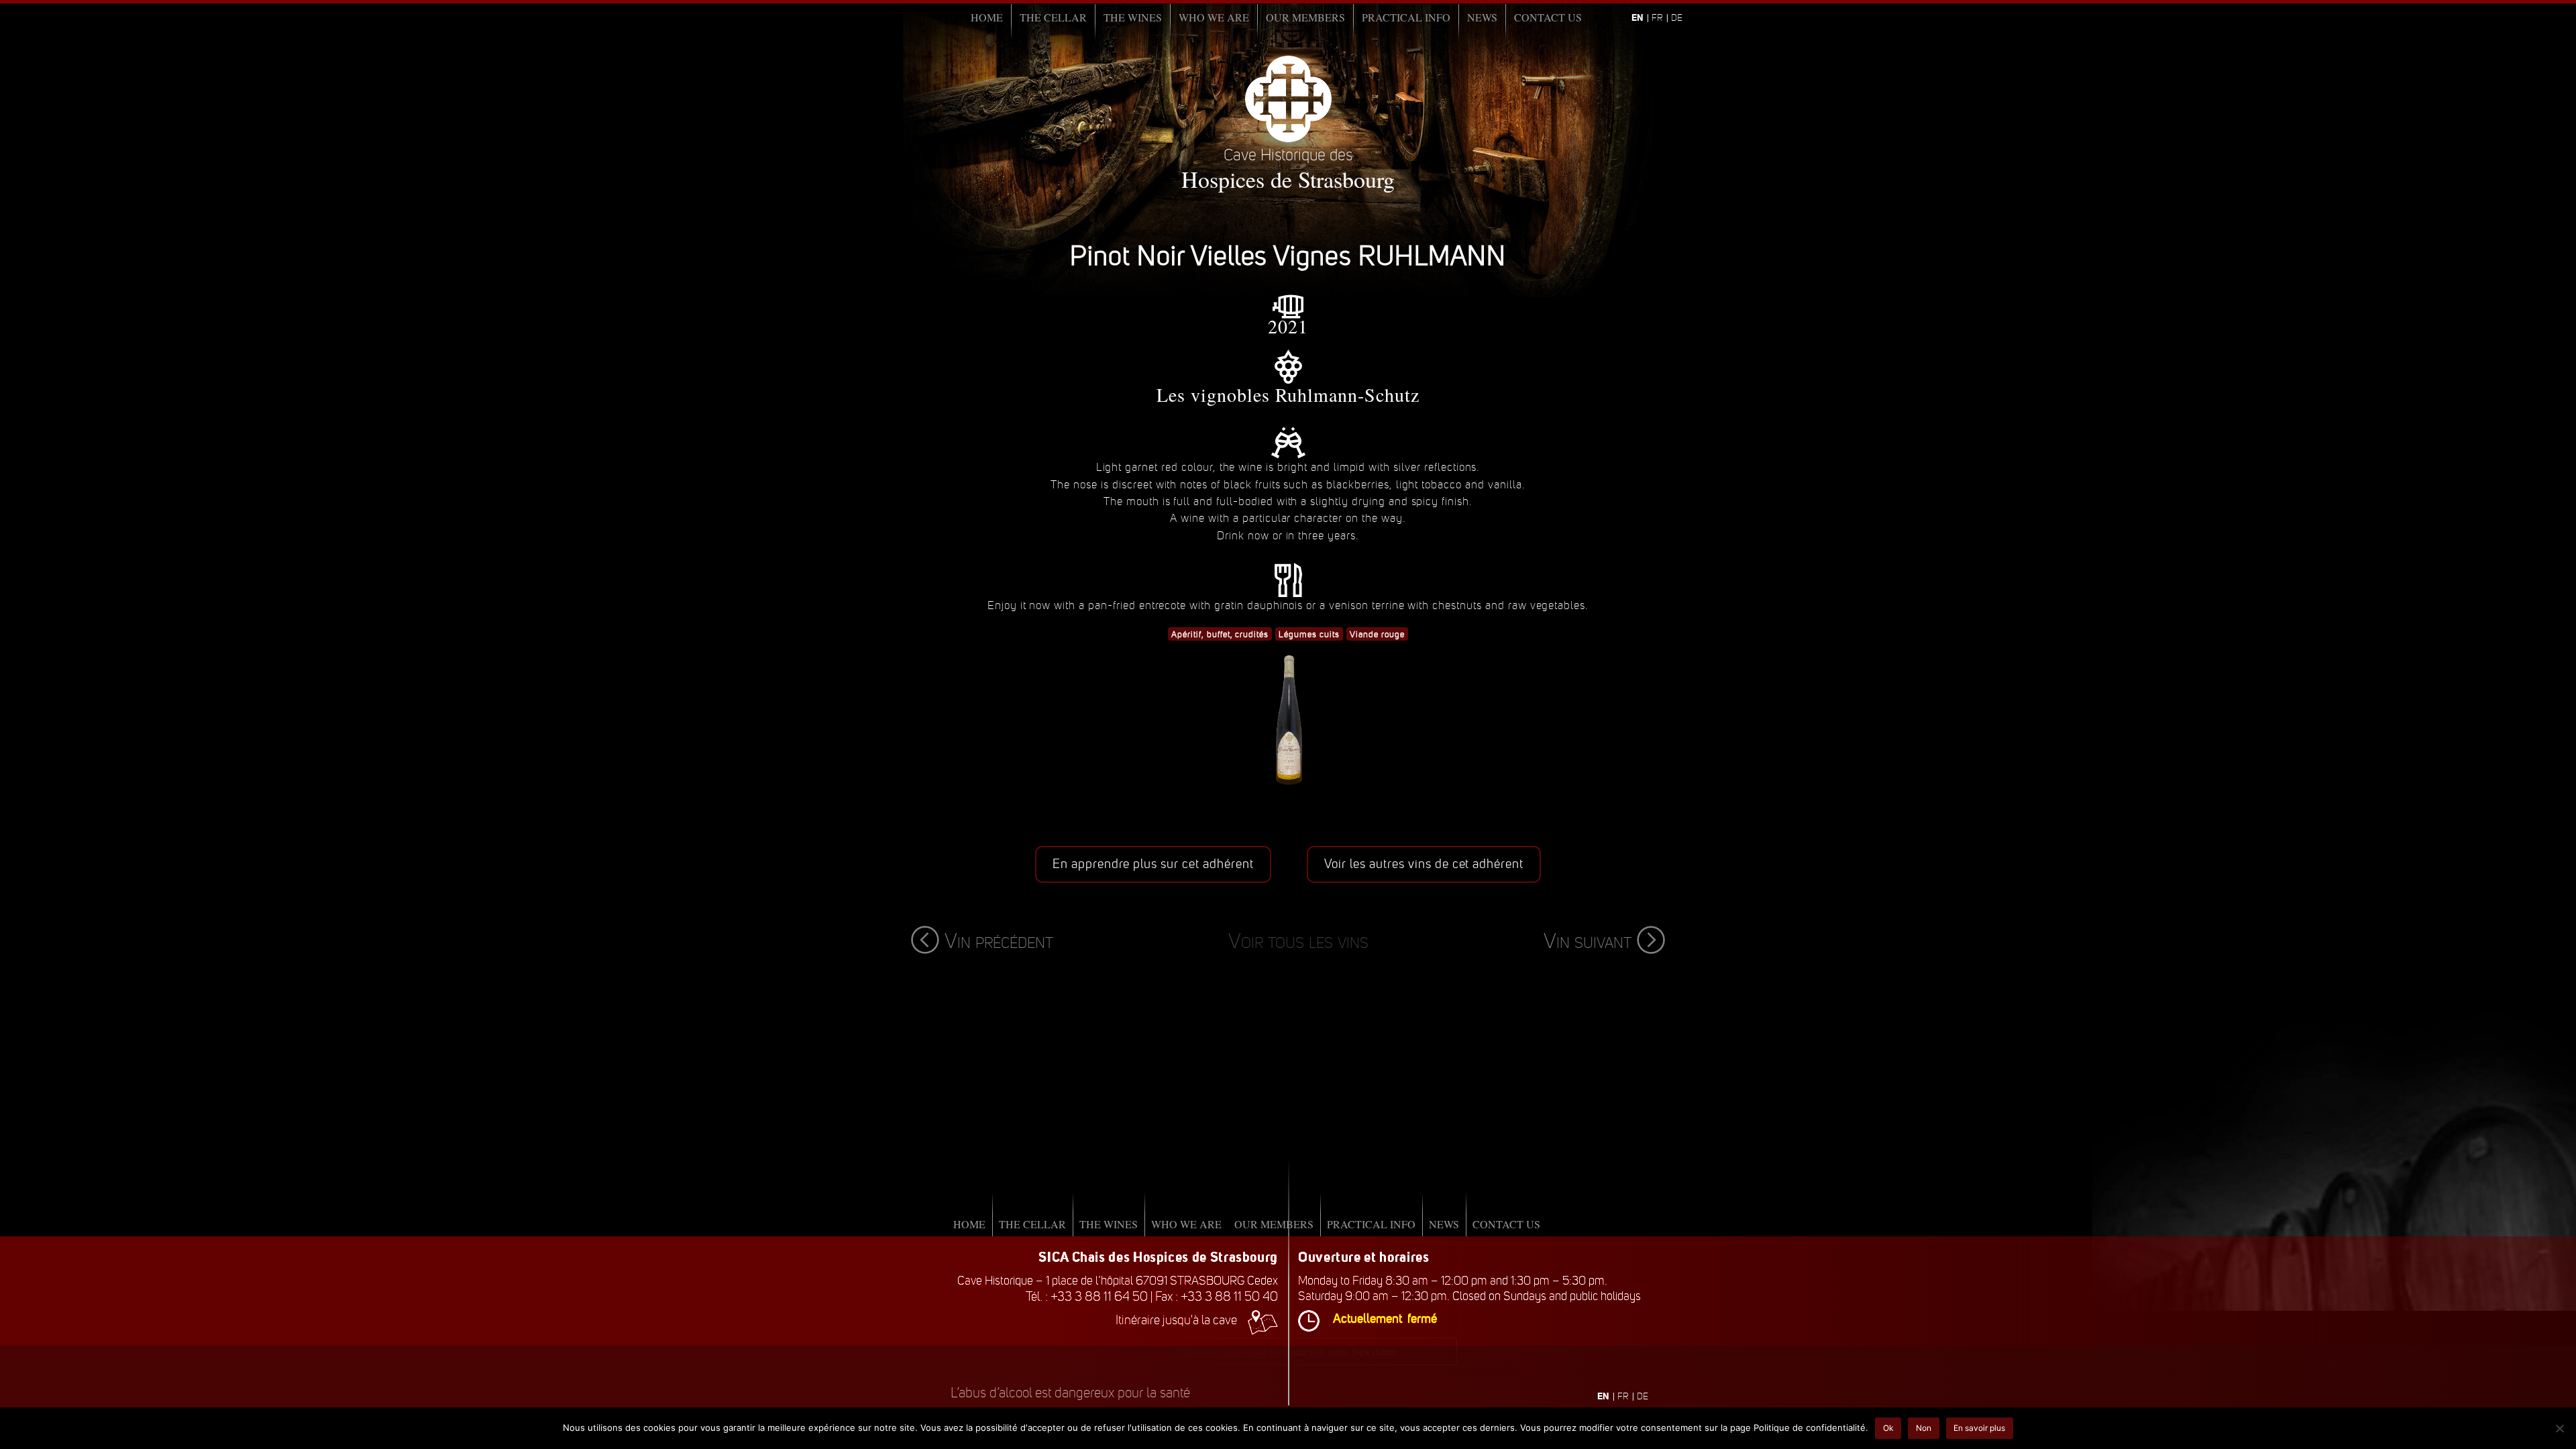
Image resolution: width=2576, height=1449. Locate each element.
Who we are (1214, 17)
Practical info (1406, 17)
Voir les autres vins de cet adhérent (1424, 864)
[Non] (2559, 1428)
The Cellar (1053, 17)
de (1677, 18)
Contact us (1548, 17)
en (1638, 17)
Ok (1888, 1428)
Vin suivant (1588, 941)
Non (1924, 1428)
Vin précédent (999, 941)
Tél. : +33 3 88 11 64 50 (1087, 1296)
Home (987, 17)
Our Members (1305, 17)
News (1482, 17)
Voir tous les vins (1298, 941)
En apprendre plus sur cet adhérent (1153, 864)
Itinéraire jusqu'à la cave (1176, 1320)
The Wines (1133, 17)
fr (1657, 18)
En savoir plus (1979, 1428)
